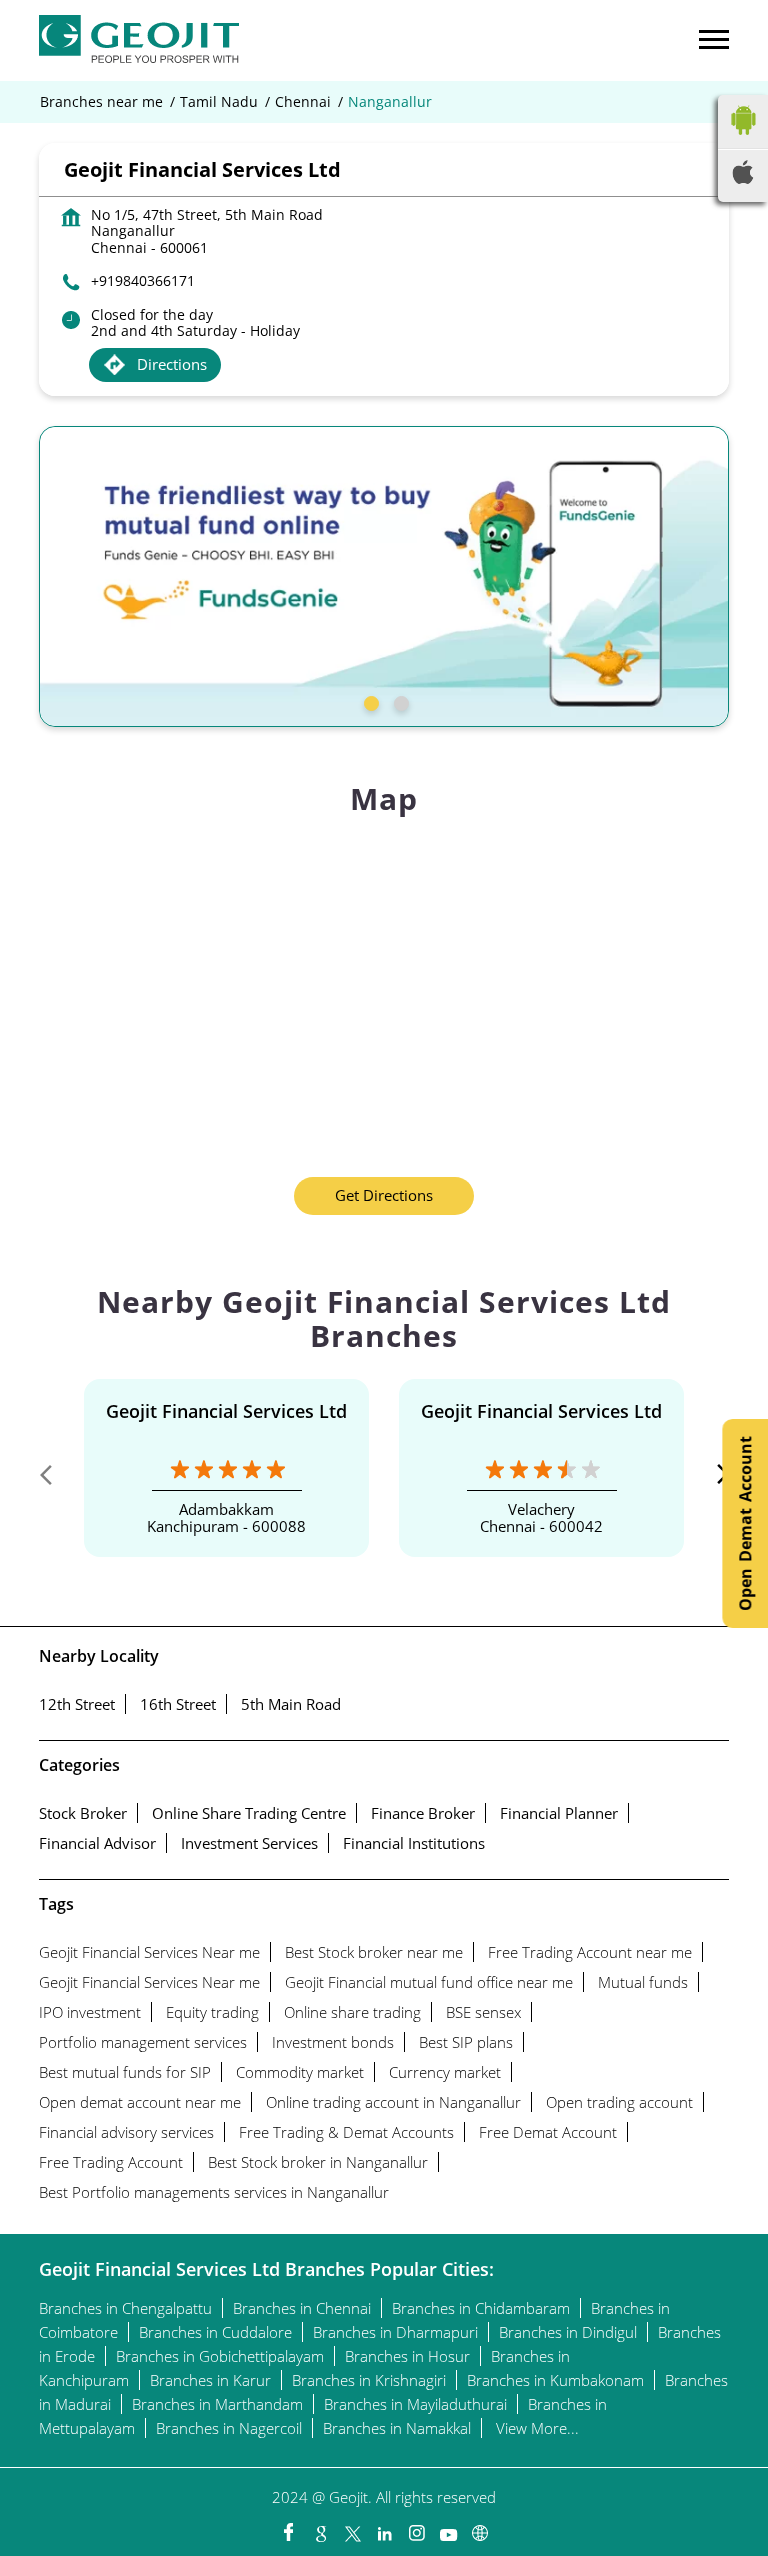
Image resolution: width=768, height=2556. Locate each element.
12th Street (77, 1704)
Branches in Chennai (302, 2308)
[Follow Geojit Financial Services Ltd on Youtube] (448, 2528)
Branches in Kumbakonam (555, 2380)
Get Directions (384, 1195)
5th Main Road (291, 1704)
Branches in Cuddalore (215, 2332)
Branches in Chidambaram (481, 2308)
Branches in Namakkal (397, 2428)
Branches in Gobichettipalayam (220, 2356)
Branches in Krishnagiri (369, 2380)
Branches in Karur (210, 2380)
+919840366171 (143, 280)
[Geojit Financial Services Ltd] (139, 40)
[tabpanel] (384, 576)
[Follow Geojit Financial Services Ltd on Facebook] (288, 2528)
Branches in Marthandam (217, 2404)
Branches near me (101, 102)
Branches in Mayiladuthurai (415, 2404)
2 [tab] (399, 701)
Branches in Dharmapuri (395, 2332)
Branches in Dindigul (568, 2332)
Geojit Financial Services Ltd (226, 1411)
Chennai (303, 102)
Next (713, 1479)
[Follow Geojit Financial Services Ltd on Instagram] (416, 2528)
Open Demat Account (745, 1523)
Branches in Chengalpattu (125, 2308)
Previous (55, 1479)
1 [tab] (369, 701)
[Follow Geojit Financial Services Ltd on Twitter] (352, 2528)
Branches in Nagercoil (229, 2428)
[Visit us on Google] (320, 2528)
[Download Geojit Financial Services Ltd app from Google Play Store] (743, 139)
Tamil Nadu (219, 102)
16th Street (178, 1704)
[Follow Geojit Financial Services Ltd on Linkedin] (384, 2528)
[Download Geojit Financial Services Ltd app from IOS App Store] (743, 178)
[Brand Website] (480, 2528)
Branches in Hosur (407, 2356)
